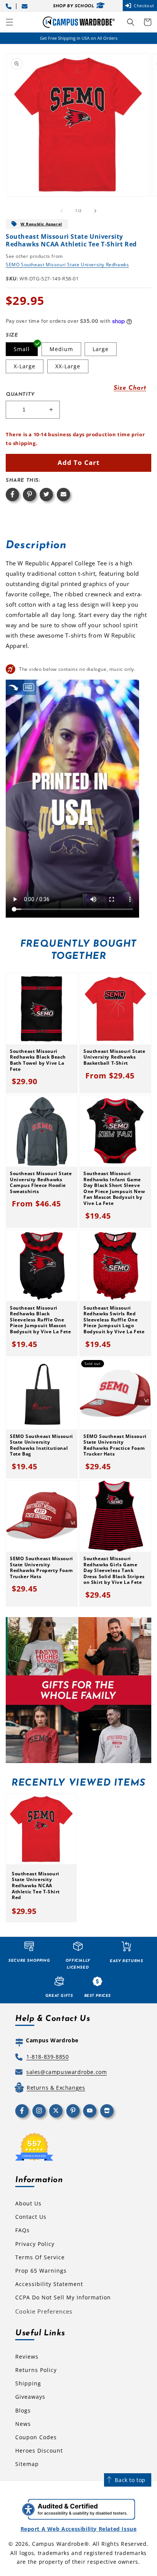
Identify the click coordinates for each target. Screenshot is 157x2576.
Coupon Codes (36, 2437)
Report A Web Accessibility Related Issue (79, 2529)
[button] (10, 22)
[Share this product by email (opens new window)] (63, 495)
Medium (61, 349)
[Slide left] (62, 211)
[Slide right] (95, 211)
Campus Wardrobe (58, 2544)
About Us (28, 2203)
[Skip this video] (13, 687)
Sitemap (27, 2464)
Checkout (144, 6)
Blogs (23, 2410)
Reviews (27, 2357)
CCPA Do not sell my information (63, 2297)
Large (101, 349)
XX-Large (68, 366)
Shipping (28, 2383)
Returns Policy (36, 2370)
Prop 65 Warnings (41, 2271)
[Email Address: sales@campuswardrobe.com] (26, 6)
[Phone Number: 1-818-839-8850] (10, 6)
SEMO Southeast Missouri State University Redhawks (67, 265)
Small (22, 349)
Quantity (20, 394)
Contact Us (31, 2217)
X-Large (25, 366)
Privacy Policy (35, 2244)
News (23, 2424)
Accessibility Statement (49, 2284)
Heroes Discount (39, 2451)
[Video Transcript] (29, 687)
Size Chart (130, 388)
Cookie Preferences (44, 2311)
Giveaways (30, 2397)
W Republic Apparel (41, 224)
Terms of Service (40, 2257)
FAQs (22, 2230)
